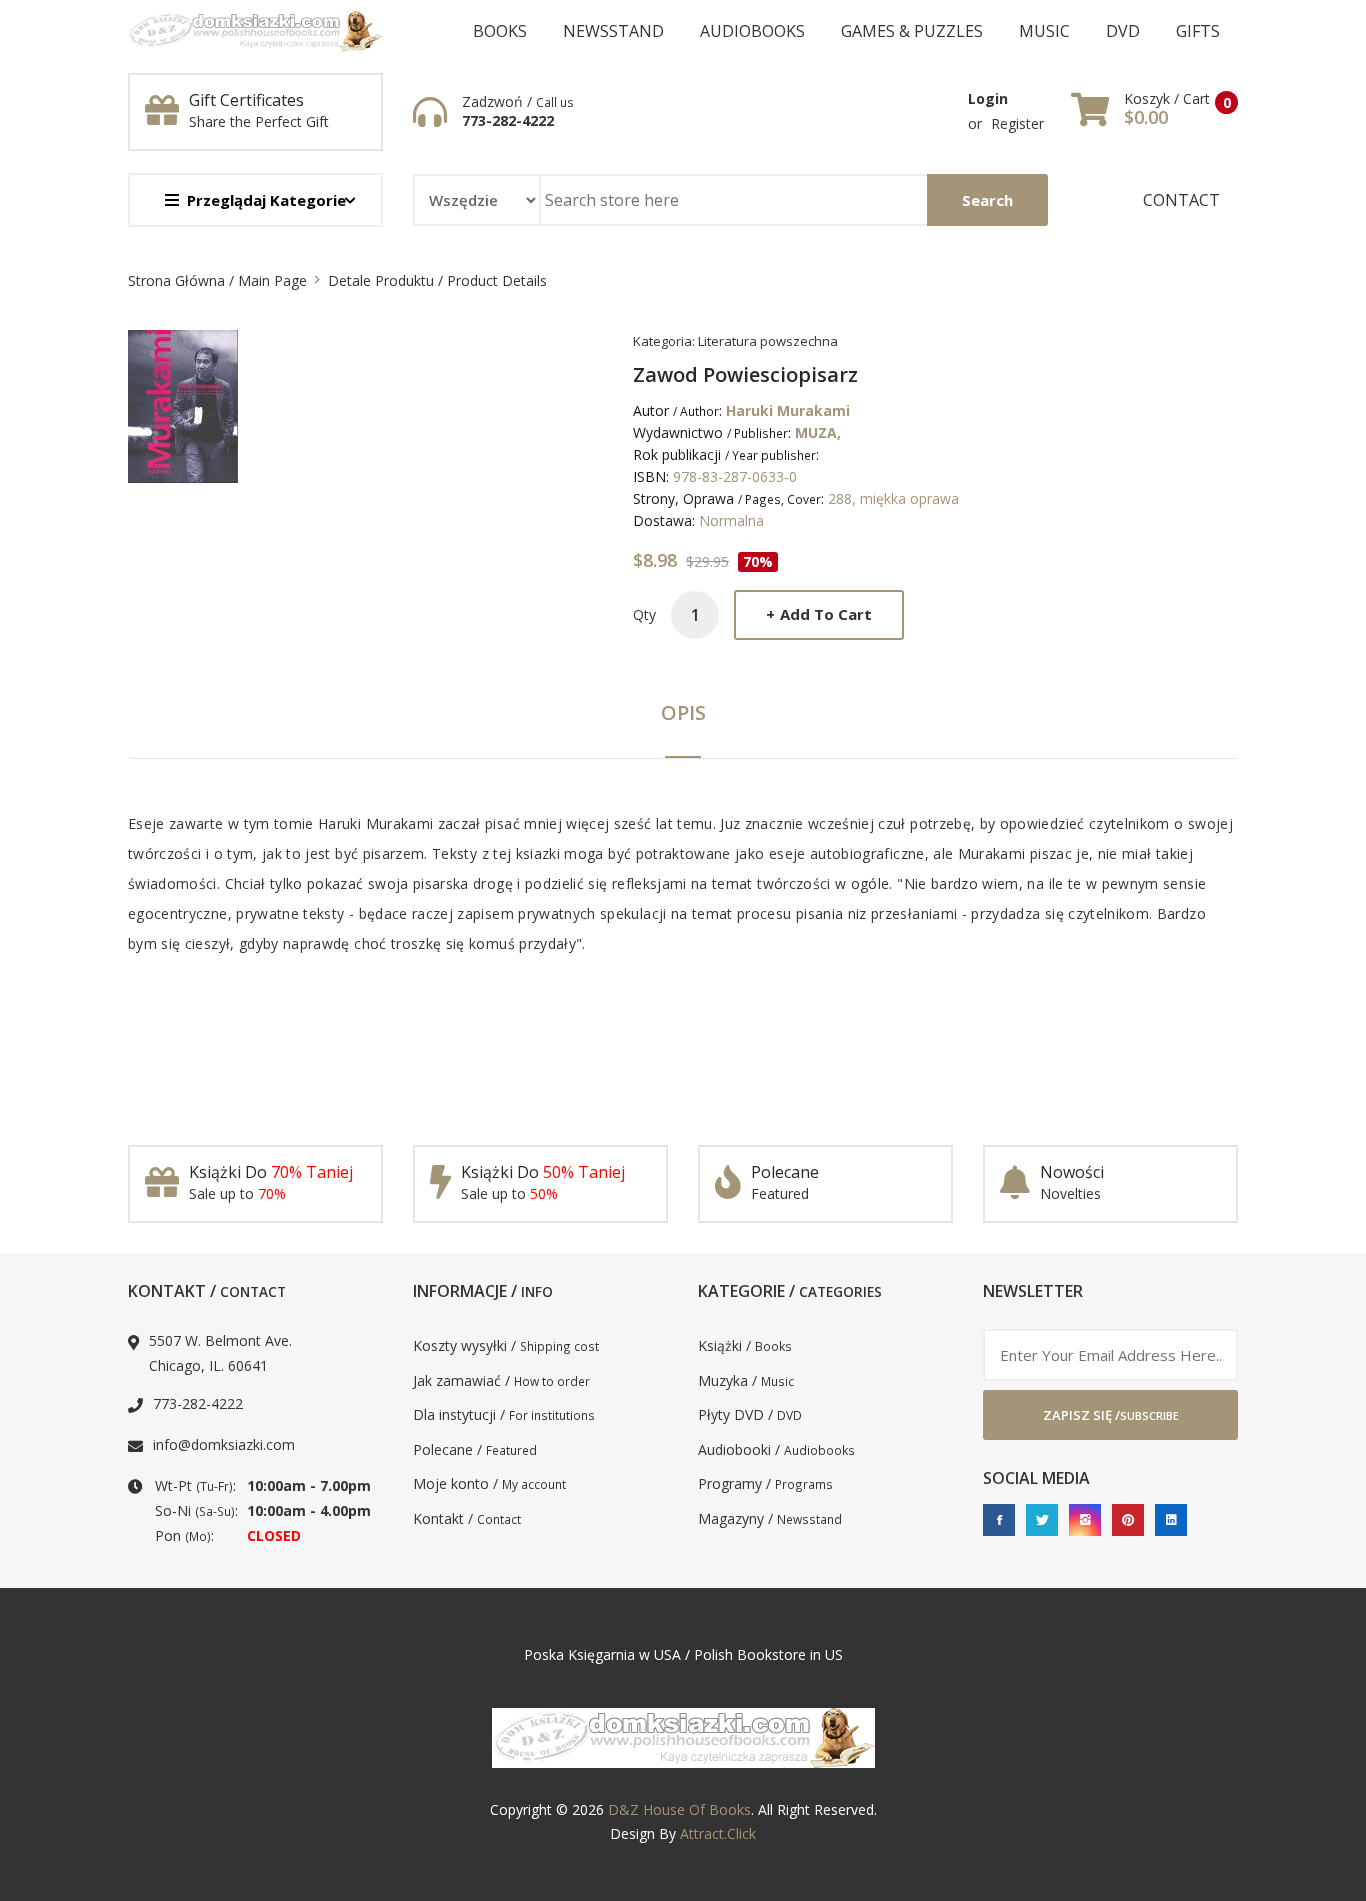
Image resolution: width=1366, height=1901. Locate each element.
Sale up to (237, 1193)
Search (987, 200)
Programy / (765, 1483)
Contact (1181, 200)
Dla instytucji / (504, 1414)
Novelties (1070, 1193)
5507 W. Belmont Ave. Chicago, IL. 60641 (220, 1353)
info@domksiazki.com (224, 1444)
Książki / (745, 1345)
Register (1017, 123)
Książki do (271, 1172)
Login (988, 98)
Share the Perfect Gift (259, 121)
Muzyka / (746, 1380)
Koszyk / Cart (1167, 99)
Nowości (1072, 1172)
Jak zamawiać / (501, 1380)
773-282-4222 (508, 121)
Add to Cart (819, 614)
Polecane (785, 1172)
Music (1044, 31)
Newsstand (613, 31)
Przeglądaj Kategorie (266, 200)
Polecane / (475, 1449)
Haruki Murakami (788, 410)
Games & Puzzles (912, 31)
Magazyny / (770, 1518)
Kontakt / (467, 1518)
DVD (1123, 31)
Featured (780, 1193)
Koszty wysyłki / (506, 1345)
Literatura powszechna (768, 341)
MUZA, (818, 432)
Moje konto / (489, 1483)
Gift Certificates (246, 100)
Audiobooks (752, 31)
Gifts (1198, 31)
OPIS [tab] (683, 712)
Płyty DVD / (750, 1414)
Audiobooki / (776, 1449)
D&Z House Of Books (679, 1809)
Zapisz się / (1111, 1415)
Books (500, 31)
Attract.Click (718, 1833)
